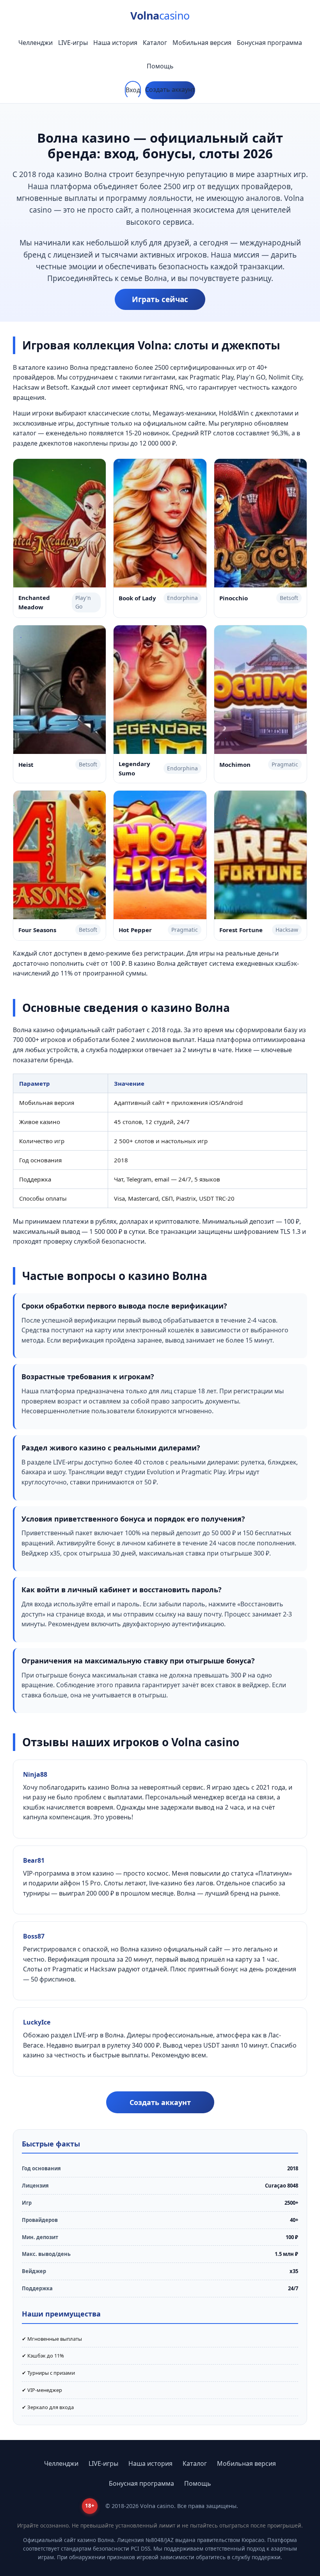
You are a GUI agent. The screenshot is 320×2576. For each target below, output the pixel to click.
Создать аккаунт (170, 90)
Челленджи (36, 43)
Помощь (160, 66)
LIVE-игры (73, 43)
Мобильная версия (202, 43)
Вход (133, 90)
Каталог (155, 43)
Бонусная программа (269, 43)
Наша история (115, 43)
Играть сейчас (160, 299)
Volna (160, 15)
